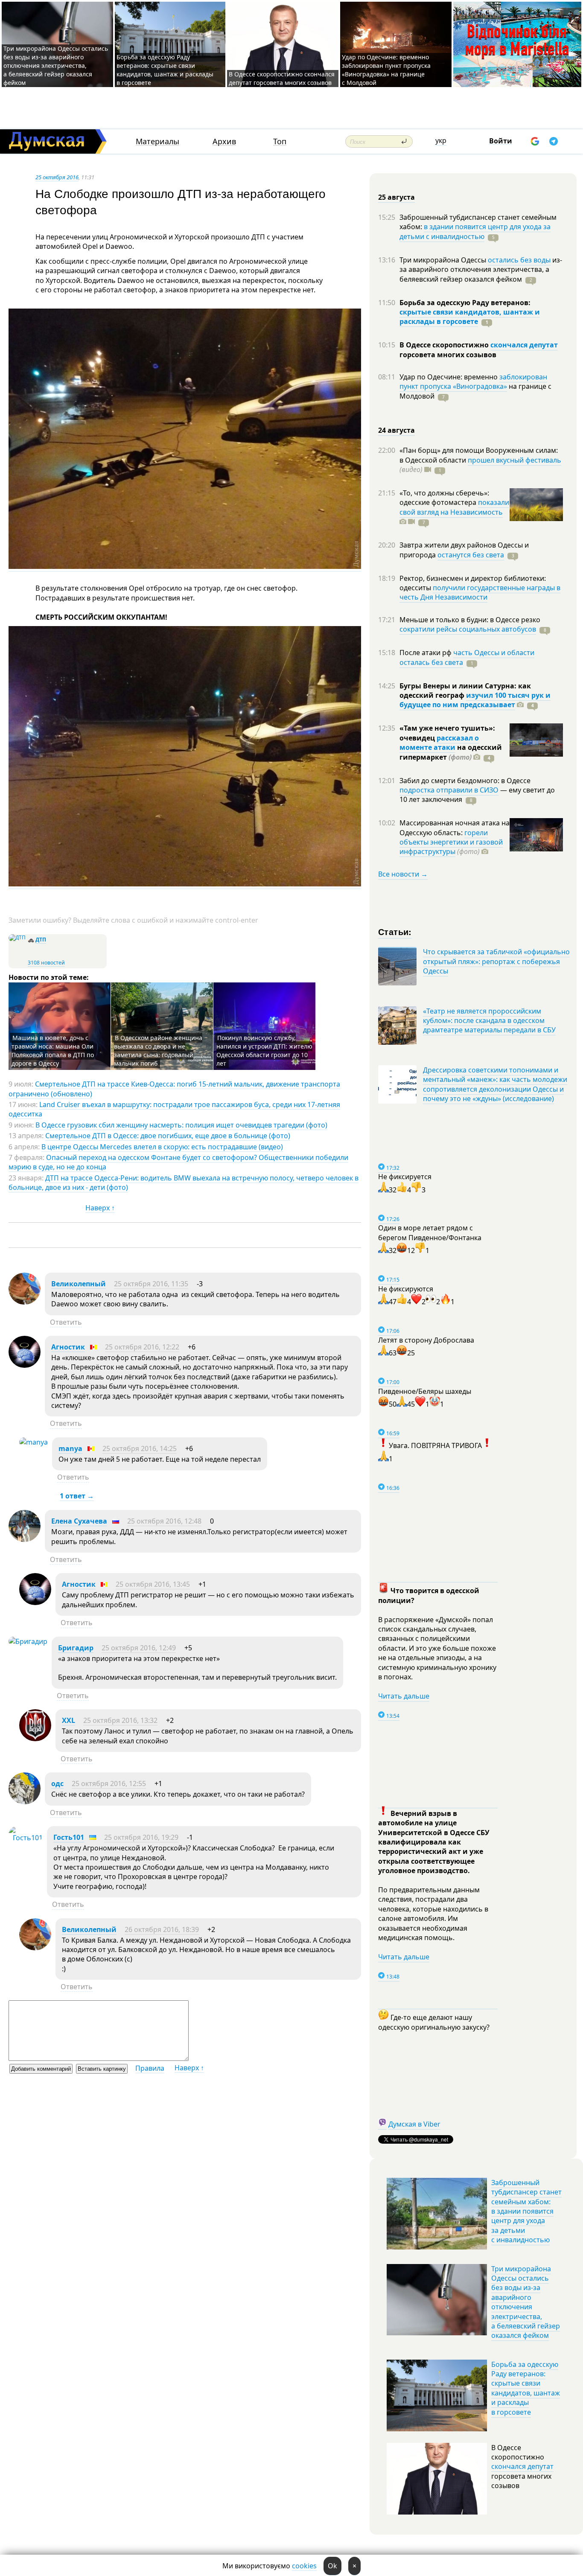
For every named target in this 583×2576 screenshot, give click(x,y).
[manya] (34, 1442)
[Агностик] (25, 1365)
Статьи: (395, 931)
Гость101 (69, 1837)
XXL (69, 1720)
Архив (224, 141)
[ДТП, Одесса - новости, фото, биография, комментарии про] (17, 937)
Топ (280, 141)
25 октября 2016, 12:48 (164, 1521)
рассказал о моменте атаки (439, 743)
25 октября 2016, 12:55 (109, 1783)
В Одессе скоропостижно (445, 345)
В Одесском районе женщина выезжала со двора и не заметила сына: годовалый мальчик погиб (158, 1051)
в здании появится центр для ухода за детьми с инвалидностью (475, 231)
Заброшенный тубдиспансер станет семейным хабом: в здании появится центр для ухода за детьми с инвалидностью (526, 2211)
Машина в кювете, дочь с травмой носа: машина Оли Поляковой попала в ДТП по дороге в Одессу (53, 1051)
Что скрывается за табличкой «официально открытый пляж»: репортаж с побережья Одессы (496, 961)
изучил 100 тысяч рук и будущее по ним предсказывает (475, 700)
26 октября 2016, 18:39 (162, 1929)
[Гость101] (26, 1838)
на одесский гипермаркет (451, 752)
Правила (150, 2068)
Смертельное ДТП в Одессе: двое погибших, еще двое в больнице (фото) (168, 1136)
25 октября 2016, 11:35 (151, 1284)
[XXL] (35, 1739)
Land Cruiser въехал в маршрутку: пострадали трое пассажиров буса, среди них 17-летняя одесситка (174, 1109)
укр (441, 140)
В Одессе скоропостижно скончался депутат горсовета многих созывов (282, 78)
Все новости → (403, 874)
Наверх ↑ (100, 1208)
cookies (304, 2566)
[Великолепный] (25, 1302)
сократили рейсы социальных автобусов (468, 629)
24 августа (396, 430)
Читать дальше (404, 1696)
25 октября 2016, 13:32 (120, 1720)
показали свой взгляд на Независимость (454, 507)
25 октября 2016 (57, 177)
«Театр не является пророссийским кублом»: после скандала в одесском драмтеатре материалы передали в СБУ (489, 1021)
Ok (332, 2566)
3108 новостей (46, 963)
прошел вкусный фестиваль (514, 460)
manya (70, 1448)
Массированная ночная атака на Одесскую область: (455, 828)
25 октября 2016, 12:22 (142, 1347)
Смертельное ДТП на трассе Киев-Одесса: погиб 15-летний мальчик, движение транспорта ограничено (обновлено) (174, 1089)
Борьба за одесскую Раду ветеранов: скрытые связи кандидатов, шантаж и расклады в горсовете (165, 70)
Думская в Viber (414, 2124)
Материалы (157, 141)
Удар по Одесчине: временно (449, 377)
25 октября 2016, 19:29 (141, 1837)
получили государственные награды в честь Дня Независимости (480, 592)
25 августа (396, 197)
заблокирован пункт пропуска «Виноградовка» (473, 382)
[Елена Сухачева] (25, 1539)
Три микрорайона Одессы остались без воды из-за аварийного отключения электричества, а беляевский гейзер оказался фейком (56, 66)
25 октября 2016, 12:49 (139, 1648)
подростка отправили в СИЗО (449, 790)
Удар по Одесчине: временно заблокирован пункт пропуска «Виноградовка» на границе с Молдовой (386, 70)
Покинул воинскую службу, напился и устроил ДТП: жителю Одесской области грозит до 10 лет (264, 1051)
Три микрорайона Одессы (444, 260)
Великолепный (79, 1284)
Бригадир (76, 1648)
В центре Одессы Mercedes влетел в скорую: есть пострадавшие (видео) (162, 1147)
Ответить (66, 1322)
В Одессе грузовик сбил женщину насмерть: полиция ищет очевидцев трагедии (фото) (181, 1125)
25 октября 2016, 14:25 (140, 1448)
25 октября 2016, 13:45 (153, 1584)
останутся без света (471, 555)
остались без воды (519, 260)
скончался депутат (524, 345)
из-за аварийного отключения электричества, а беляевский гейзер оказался (481, 270)
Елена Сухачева (79, 1521)
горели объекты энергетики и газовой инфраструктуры (451, 842)
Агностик (68, 1347)
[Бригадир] (28, 1641)
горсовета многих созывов (448, 355)
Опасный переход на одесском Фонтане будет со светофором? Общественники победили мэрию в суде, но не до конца (178, 1162)
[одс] (25, 1802)
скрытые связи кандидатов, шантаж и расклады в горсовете (470, 317)
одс (57, 1783)
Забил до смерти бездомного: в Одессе (465, 781)
